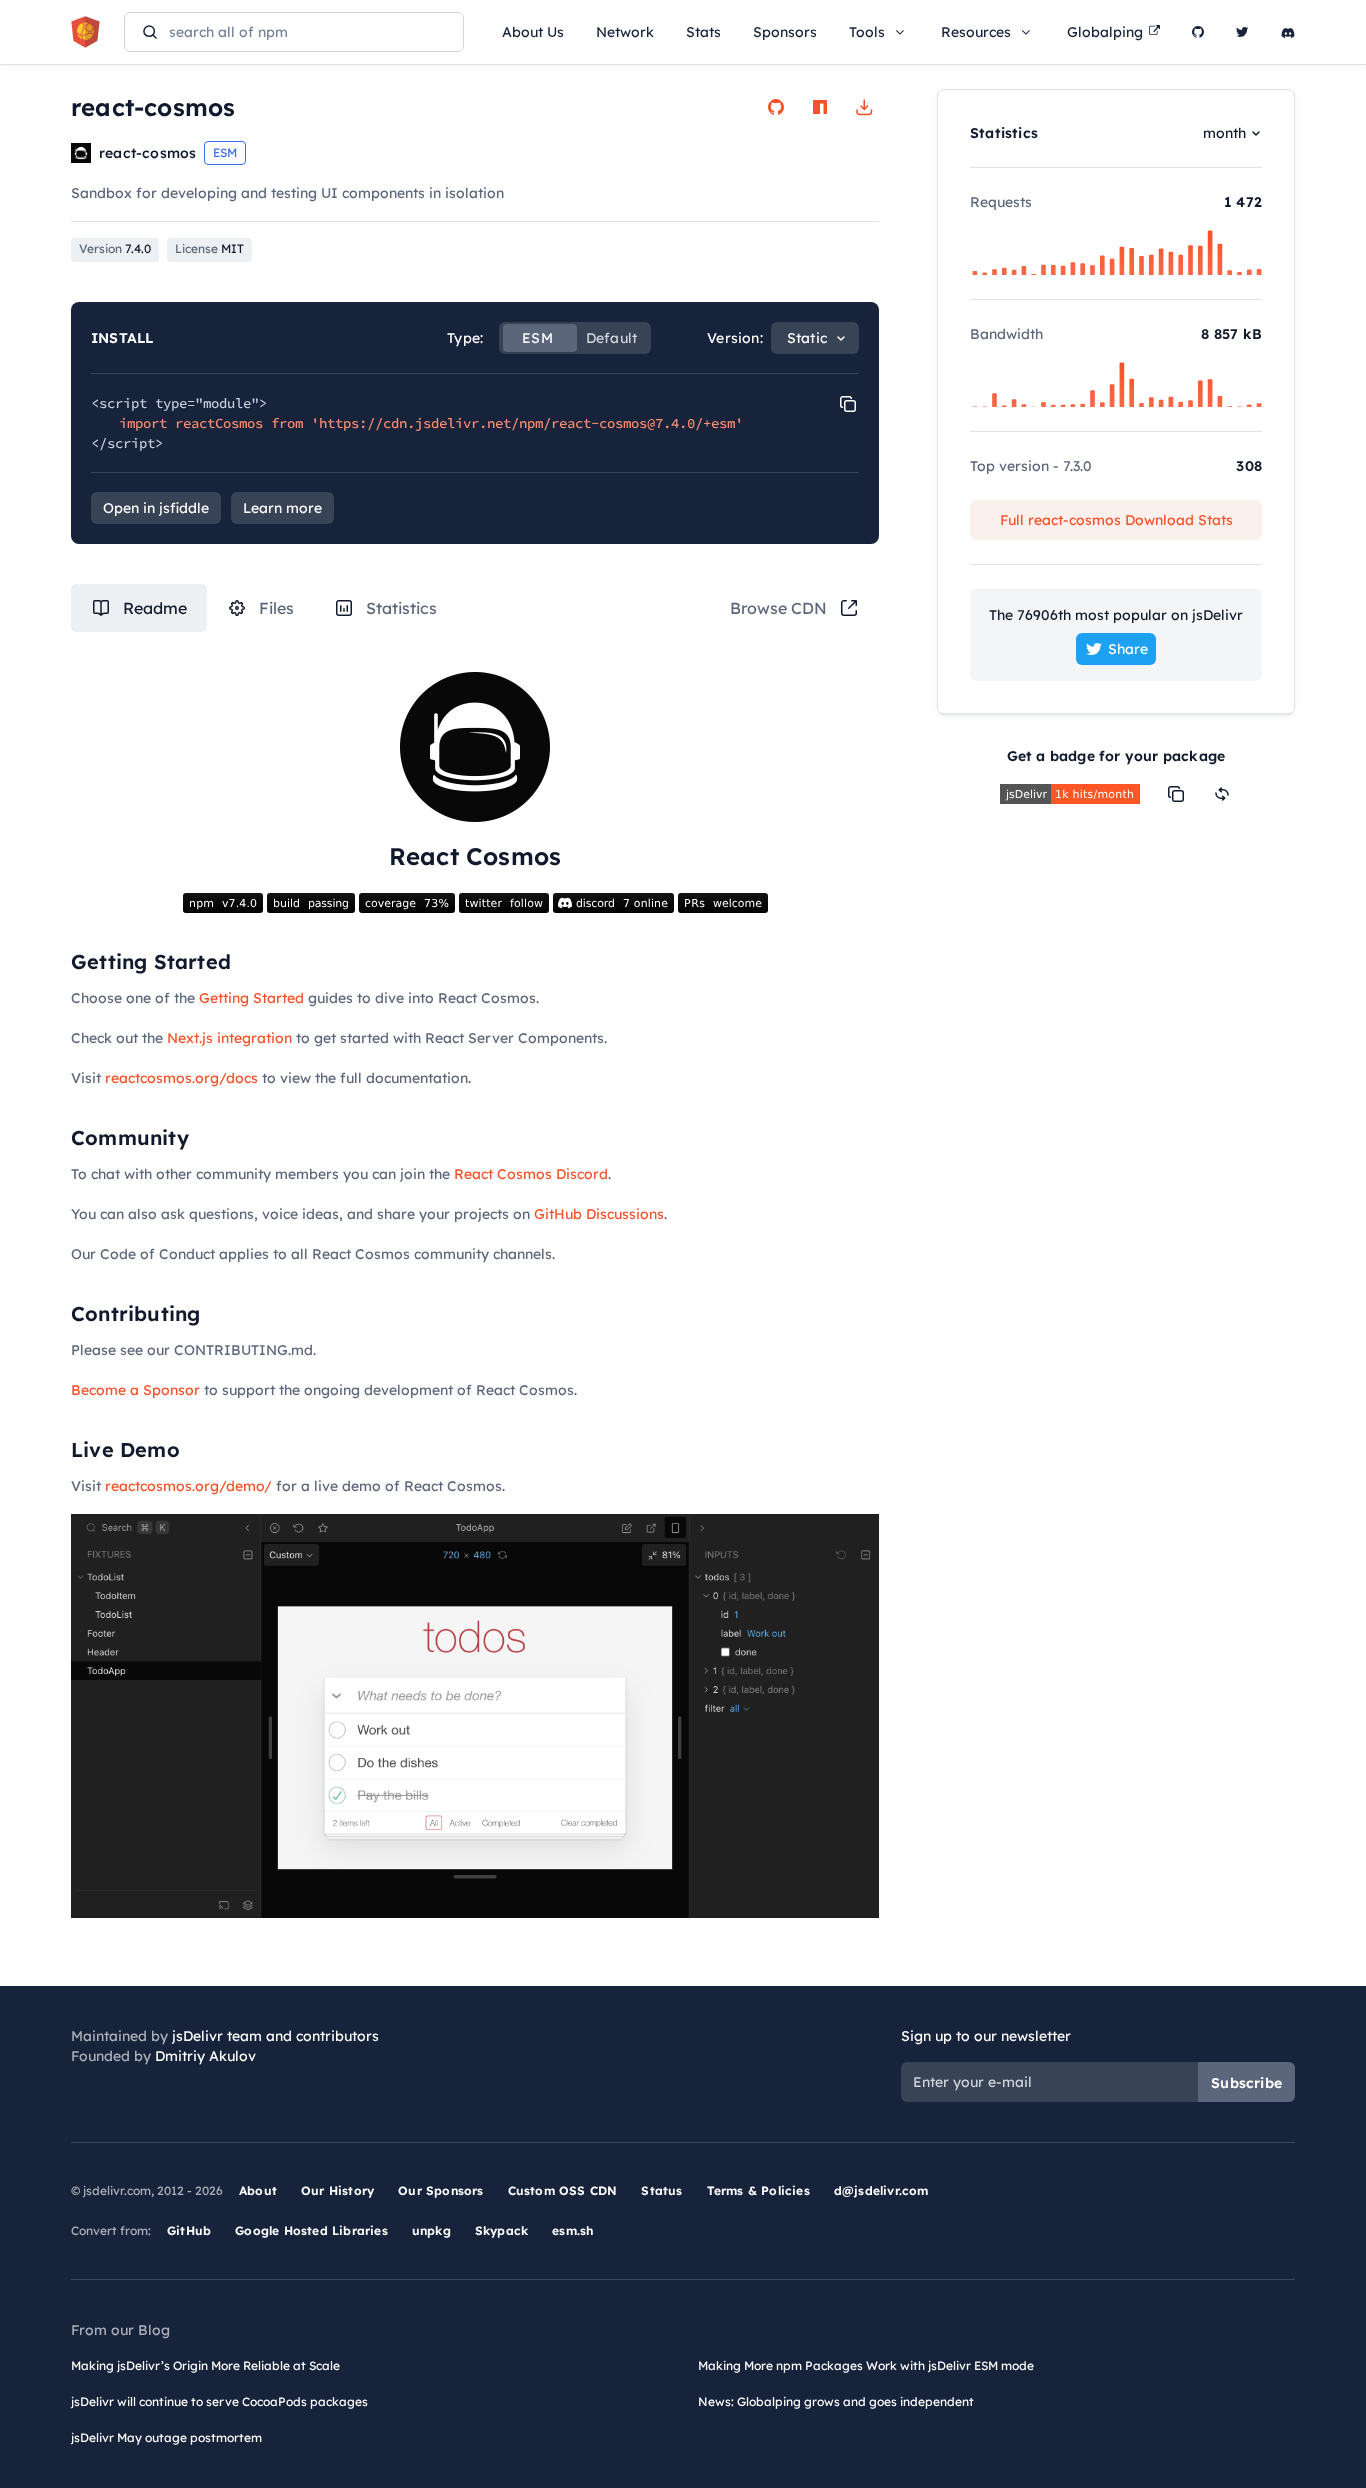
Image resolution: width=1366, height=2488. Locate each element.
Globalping (1105, 32)
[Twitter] (1242, 32)
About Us (533, 32)
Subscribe (1246, 2083)
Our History (337, 2190)
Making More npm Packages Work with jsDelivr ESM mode (866, 2365)
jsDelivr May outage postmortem (166, 2437)
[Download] (864, 107)
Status (661, 2190)
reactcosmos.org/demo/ (188, 1486)
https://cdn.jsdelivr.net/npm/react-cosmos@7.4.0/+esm (527, 423)
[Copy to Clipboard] (848, 404)
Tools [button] (867, 32)
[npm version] (223, 902)
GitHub (189, 2230)
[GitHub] (1198, 32)
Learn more (282, 508)
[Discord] (1288, 32)
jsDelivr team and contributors (275, 2036)
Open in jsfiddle (156, 508)
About (258, 2190)
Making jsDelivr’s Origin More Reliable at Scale (205, 2365)
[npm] (820, 107)
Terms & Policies (758, 2190)
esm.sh (572, 2230)
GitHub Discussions (599, 1214)
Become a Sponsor (135, 1390)
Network (625, 32)
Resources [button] (976, 32)
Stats (703, 32)
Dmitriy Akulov (205, 2056)
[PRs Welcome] (723, 902)
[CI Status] (311, 902)
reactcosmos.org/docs (181, 1078)
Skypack (501, 2230)
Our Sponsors (440, 2190)
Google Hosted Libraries (311, 2230)
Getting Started (251, 998)
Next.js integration (229, 1038)
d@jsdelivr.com (881, 2190)
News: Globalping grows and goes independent (836, 2401)
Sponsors (785, 32)
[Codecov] (407, 902)
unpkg (431, 2230)
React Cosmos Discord (531, 1174)
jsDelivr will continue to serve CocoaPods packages (219, 2401)
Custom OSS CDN (563, 2190)
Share (1128, 649)
